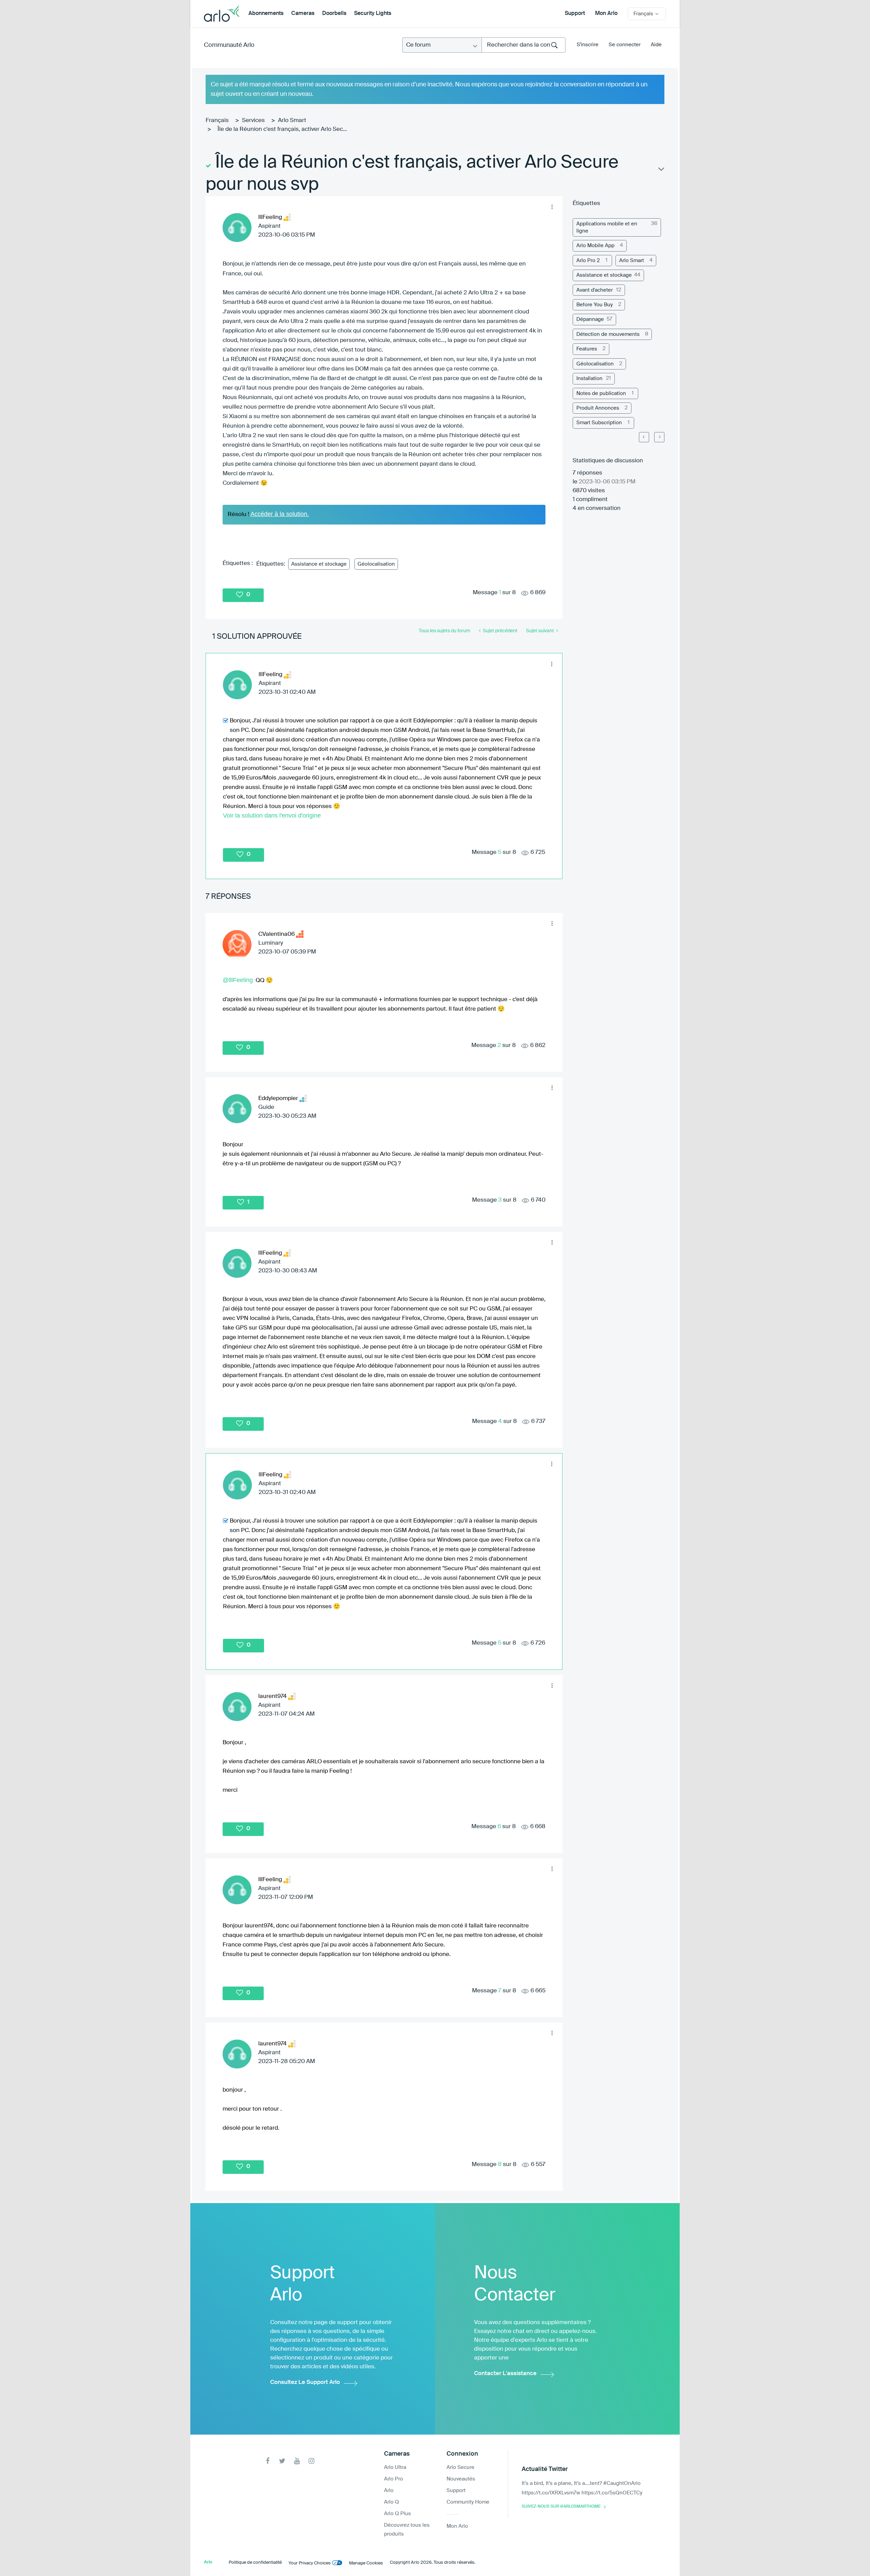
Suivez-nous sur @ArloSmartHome (561, 2507)
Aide (656, 45)
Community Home (468, 2502)
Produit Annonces (598, 408)
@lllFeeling (238, 980)
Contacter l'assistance (505, 2374)
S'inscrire (588, 45)
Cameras (303, 14)
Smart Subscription (599, 423)
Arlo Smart (292, 121)
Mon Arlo (606, 14)
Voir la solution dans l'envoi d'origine (272, 815)
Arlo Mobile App (595, 246)
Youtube (297, 2461)
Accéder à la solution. (280, 514)
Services (253, 121)
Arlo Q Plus (397, 2514)
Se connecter (625, 45)
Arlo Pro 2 (588, 261)
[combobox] (524, 45)
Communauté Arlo (229, 45)
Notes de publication (601, 393)
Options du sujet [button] (661, 171)
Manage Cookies (366, 2563)
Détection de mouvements (608, 334)
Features (587, 349)
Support (575, 14)
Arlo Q (391, 2502)
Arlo (389, 2491)
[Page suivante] (659, 437)
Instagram (311, 2461)
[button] (552, 207)
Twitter (282, 2461)
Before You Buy (595, 305)
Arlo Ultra (395, 2467)
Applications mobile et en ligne (607, 227)
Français (217, 121)
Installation (589, 379)
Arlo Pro (394, 2479)
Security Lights (373, 14)
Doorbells (334, 14)
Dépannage (590, 319)
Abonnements (266, 14)
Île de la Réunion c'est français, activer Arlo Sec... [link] (282, 129)
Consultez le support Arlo (305, 2382)
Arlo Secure (460, 2467)
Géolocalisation (376, 564)
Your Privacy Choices (310, 2563)
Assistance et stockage (319, 564)
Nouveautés (461, 2479)
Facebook (268, 2461)
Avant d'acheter (595, 290)
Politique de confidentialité (255, 2563)
